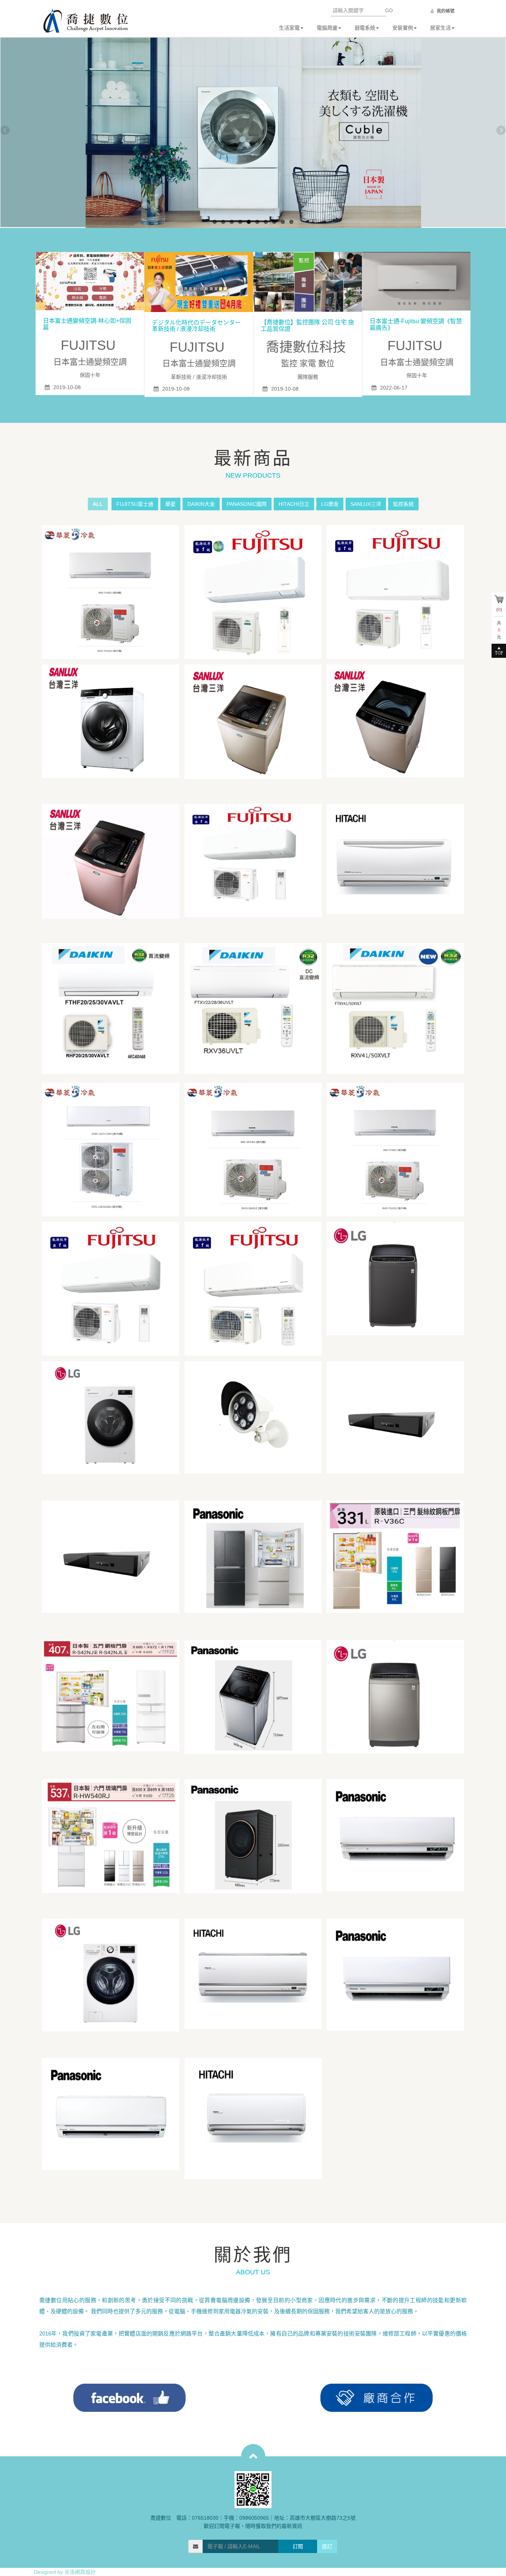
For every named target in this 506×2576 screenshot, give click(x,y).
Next (500, 131)
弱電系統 (365, 28)
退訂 (327, 2546)
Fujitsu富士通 (135, 504)
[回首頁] (86, 21)
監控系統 (403, 504)
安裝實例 (403, 28)
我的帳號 (445, 11)
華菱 (170, 504)
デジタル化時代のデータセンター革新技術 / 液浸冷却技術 (196, 326)
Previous (6, 131)
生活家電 (289, 28)
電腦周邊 (327, 28)
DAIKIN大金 (201, 504)
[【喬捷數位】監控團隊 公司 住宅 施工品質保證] (308, 282)
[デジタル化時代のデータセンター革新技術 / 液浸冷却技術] (199, 282)
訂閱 (298, 2546)
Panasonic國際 (247, 504)
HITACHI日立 (294, 504)
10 (291, 222)
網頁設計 (85, 2572)
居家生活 (440, 28)
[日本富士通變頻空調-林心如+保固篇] (90, 281)
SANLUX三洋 (366, 504)
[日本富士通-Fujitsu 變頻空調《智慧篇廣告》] (417, 281)
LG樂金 (330, 504)
